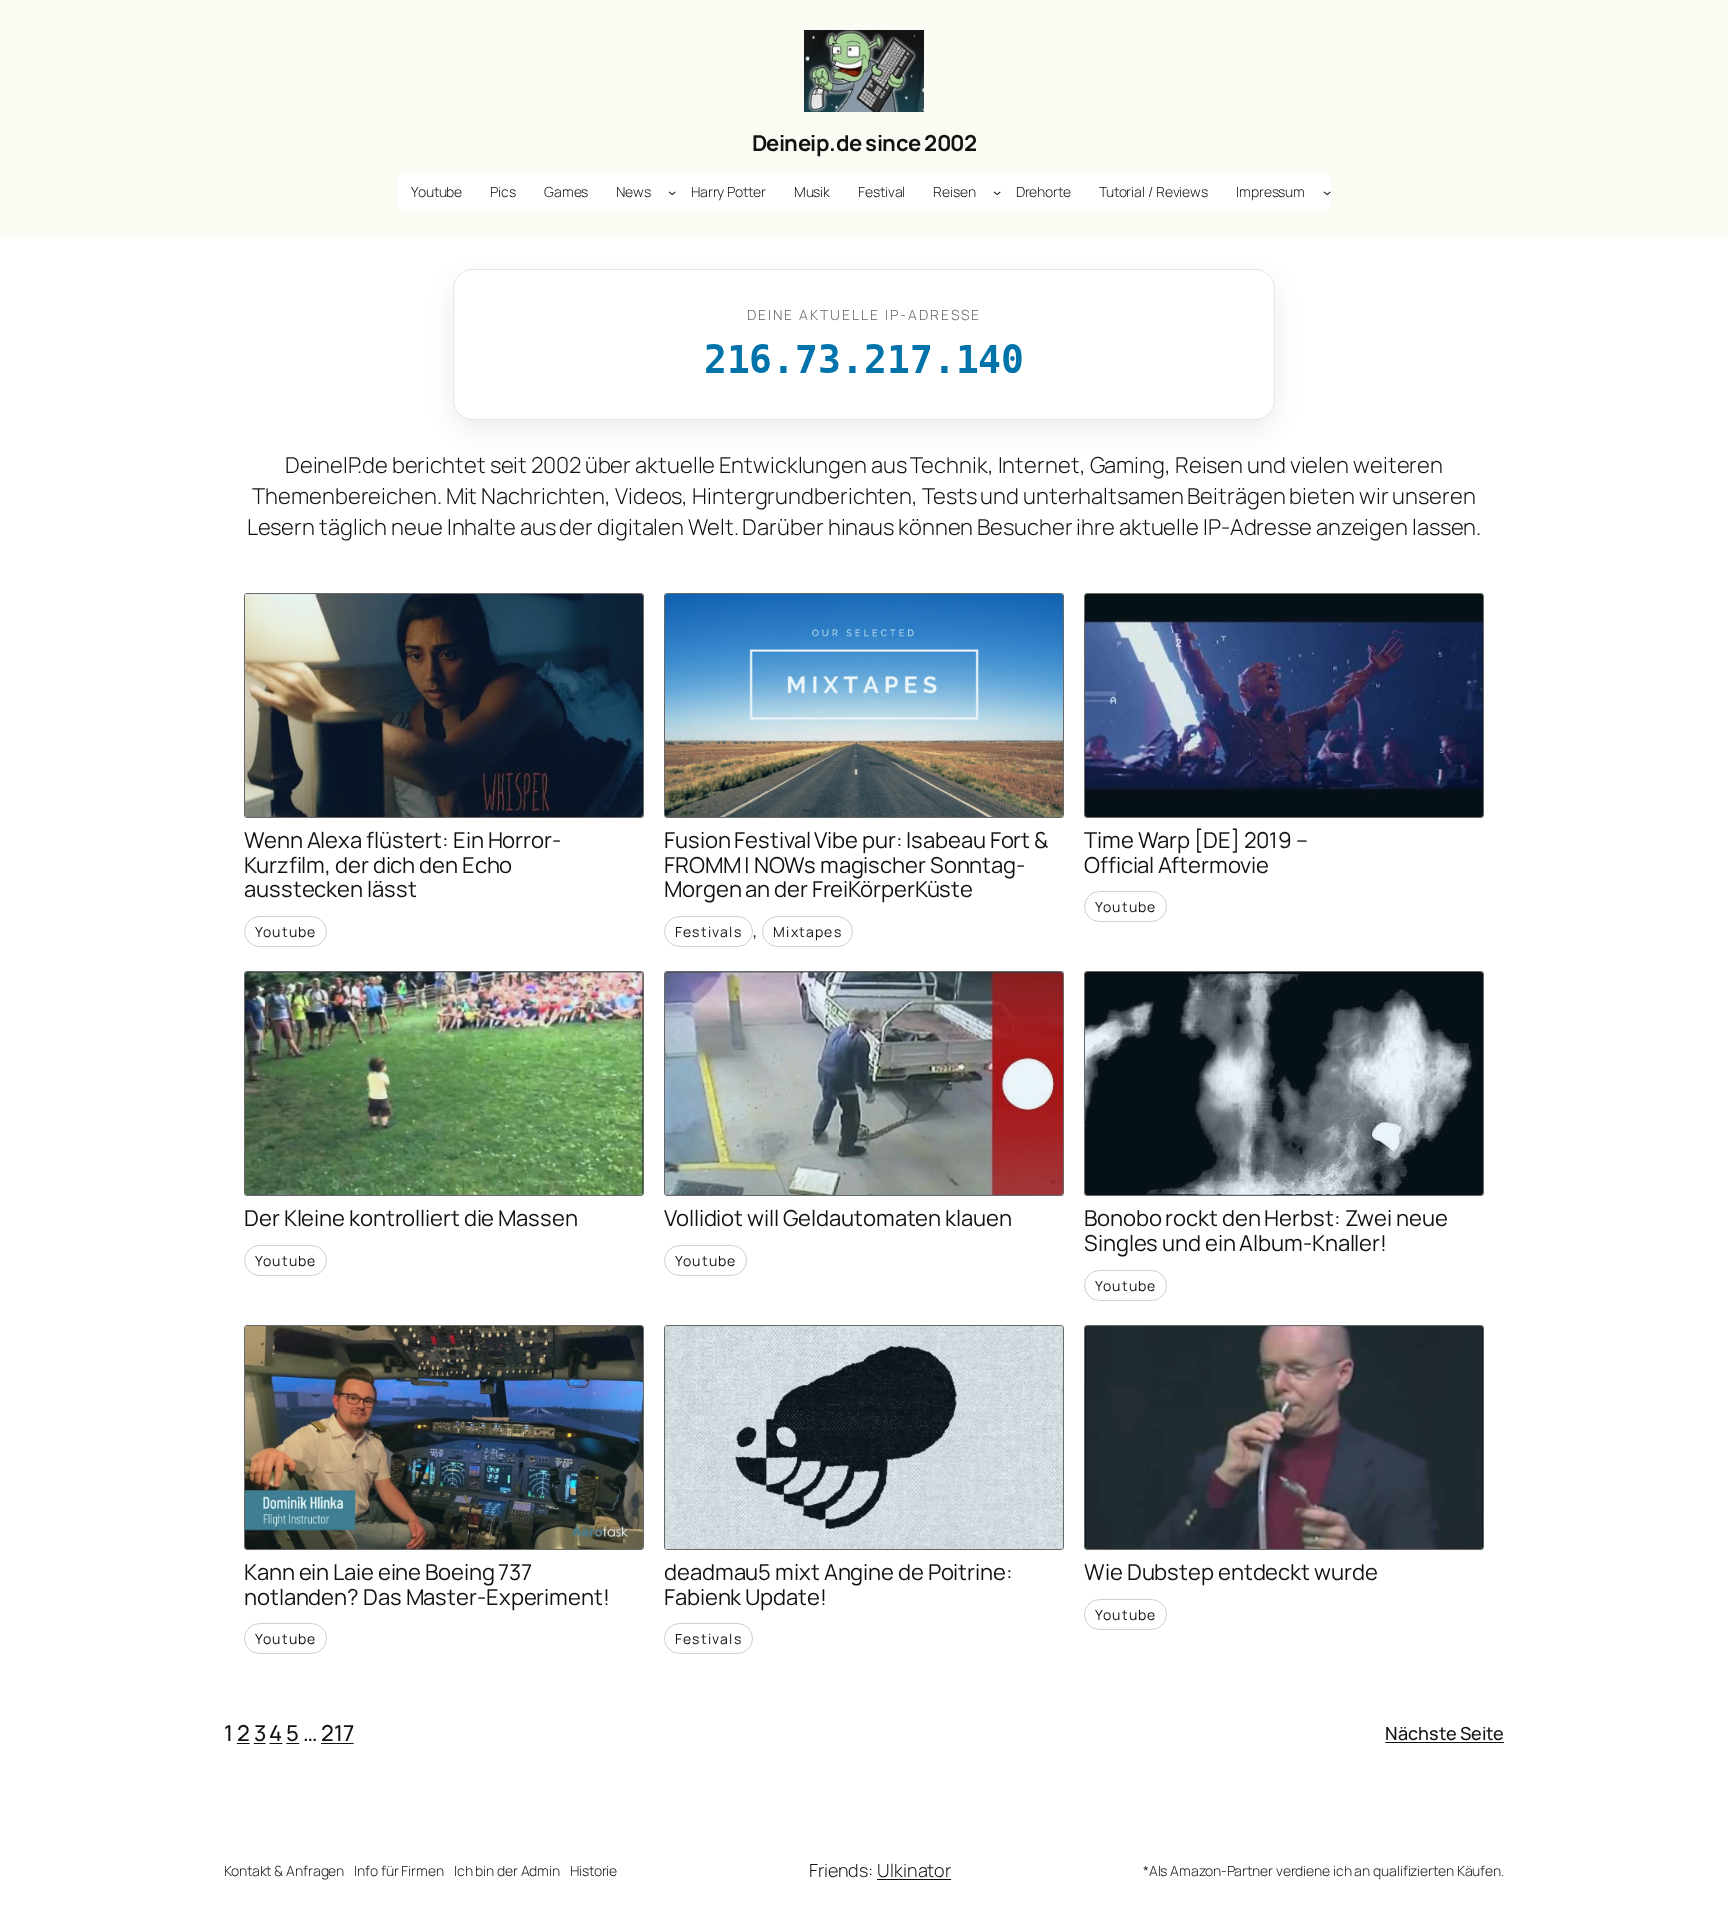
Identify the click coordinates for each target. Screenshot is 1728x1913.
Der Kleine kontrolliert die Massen (411, 1218)
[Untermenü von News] (672, 192)
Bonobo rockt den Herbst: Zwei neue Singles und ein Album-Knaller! (1266, 1231)
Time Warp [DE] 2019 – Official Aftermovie (1196, 853)
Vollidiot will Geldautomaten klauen (838, 1218)
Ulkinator (914, 1870)
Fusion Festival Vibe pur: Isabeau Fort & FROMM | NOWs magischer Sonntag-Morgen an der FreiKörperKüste (856, 865)
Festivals (708, 931)
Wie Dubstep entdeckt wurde (1230, 1572)
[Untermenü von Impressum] (1327, 192)
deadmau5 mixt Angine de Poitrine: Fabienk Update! (838, 1585)
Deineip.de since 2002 (864, 143)
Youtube (285, 931)
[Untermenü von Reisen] (997, 192)
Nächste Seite (1444, 1733)
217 (337, 1733)
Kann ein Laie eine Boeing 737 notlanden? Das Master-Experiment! (427, 1585)
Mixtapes (807, 931)
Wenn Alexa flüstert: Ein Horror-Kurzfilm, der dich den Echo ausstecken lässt (402, 865)
